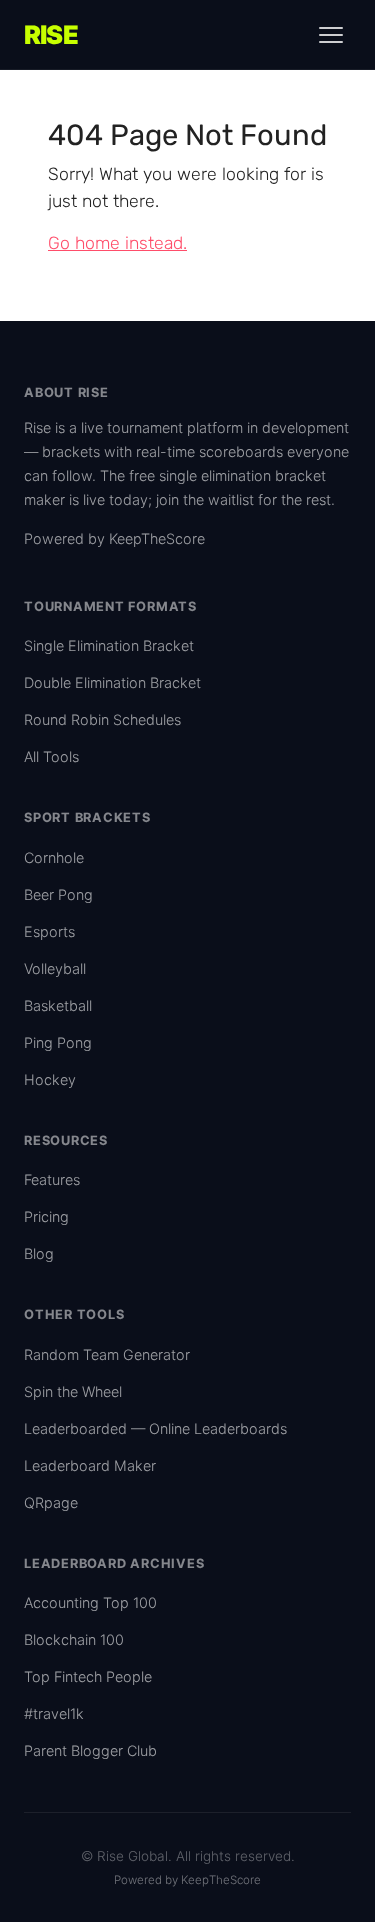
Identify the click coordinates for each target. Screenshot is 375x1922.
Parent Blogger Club (90, 1750)
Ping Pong (58, 1042)
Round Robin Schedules (102, 719)
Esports (49, 931)
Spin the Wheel (73, 1391)
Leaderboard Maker (90, 1465)
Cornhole (54, 857)
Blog (39, 1253)
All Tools (51, 756)
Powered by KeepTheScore (114, 538)
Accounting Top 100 (90, 1602)
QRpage (51, 1502)
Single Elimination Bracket (109, 645)
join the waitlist (205, 499)
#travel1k (54, 1713)
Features (52, 1179)
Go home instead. (117, 243)
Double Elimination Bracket (112, 682)
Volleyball (55, 968)
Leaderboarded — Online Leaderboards (155, 1428)
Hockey (50, 1079)
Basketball (58, 1005)
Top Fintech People (88, 1676)
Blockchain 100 (74, 1639)
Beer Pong (58, 894)
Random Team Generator (107, 1354)
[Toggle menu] (331, 35)
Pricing (46, 1216)
